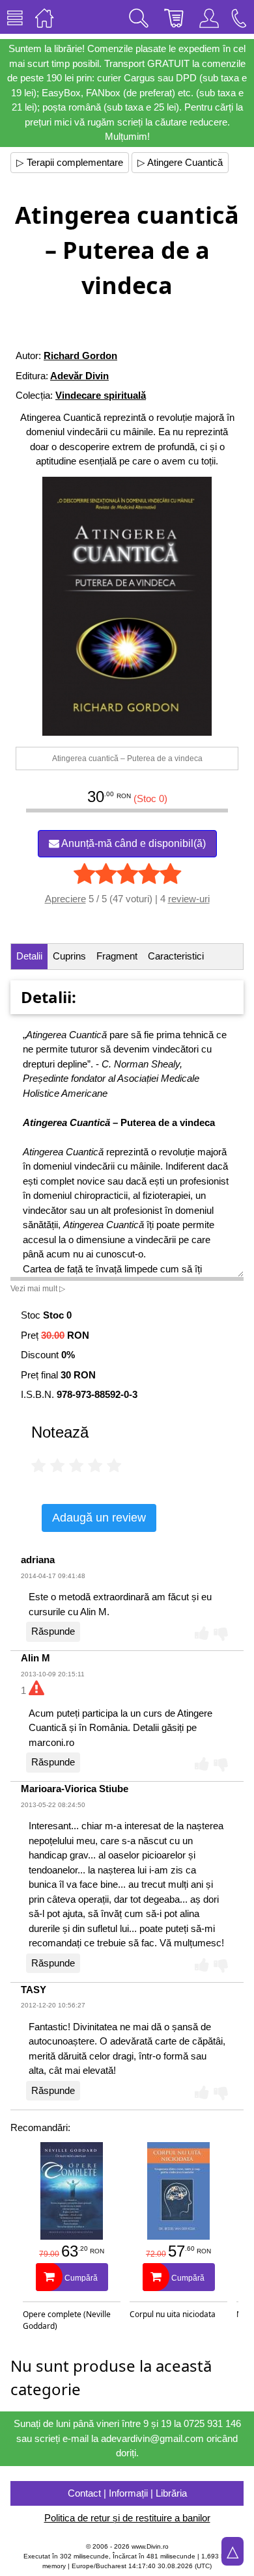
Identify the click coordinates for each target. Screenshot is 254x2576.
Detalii (29, 956)
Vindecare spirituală (101, 395)
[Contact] (239, 17)
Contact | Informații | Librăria (127, 2493)
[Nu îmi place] (221, 1633)
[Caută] (139, 17)
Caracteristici (176, 956)
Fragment (117, 956)
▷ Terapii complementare (70, 162)
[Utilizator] (209, 17)
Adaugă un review (99, 1518)
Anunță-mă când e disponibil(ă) (133, 843)
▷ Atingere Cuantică (180, 162)
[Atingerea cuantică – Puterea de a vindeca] (127, 606)
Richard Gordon (80, 356)
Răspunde (53, 1631)
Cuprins (69, 956)
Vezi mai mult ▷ (38, 1289)
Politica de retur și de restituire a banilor (127, 2518)
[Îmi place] (202, 1633)
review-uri (189, 899)
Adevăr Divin (79, 376)
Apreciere (65, 899)
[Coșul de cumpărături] (174, 17)
